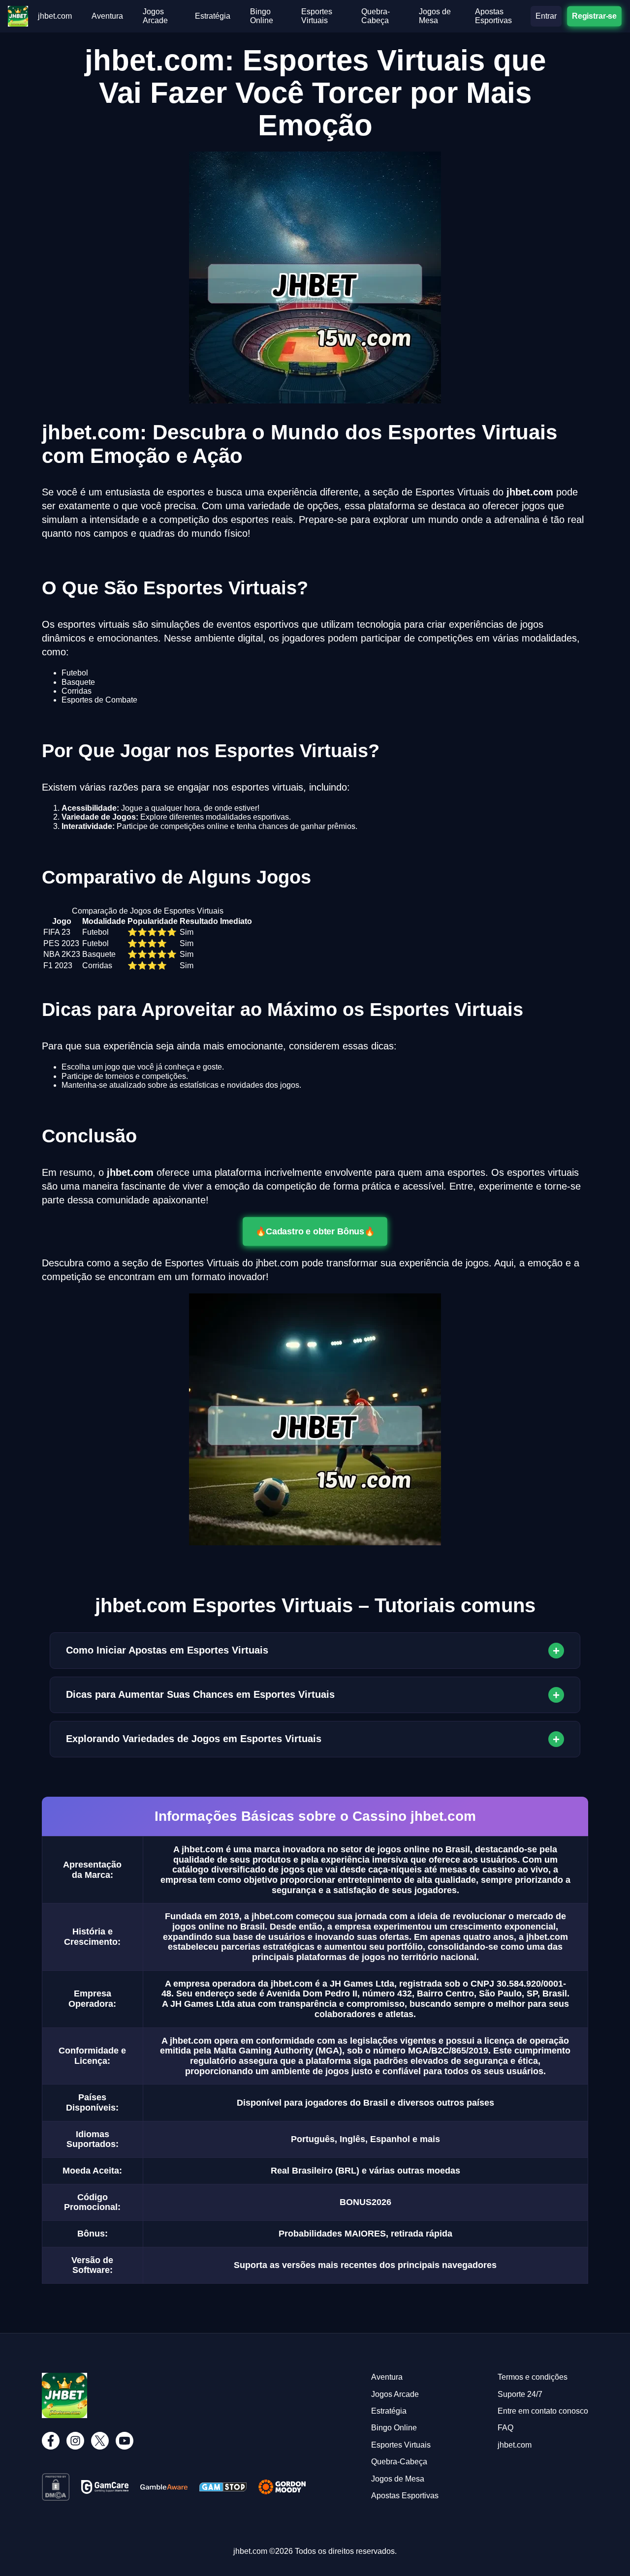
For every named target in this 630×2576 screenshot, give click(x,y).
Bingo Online (262, 16)
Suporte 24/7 (520, 2394)
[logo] (18, 10)
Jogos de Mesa (435, 16)
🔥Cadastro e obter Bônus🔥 (315, 1231)
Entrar (546, 16)
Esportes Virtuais (317, 16)
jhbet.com (55, 16)
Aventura (107, 16)
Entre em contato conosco (543, 2411)
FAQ (505, 2428)
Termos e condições (533, 2377)
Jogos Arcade (155, 16)
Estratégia (213, 16)
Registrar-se (594, 16)
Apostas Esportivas (493, 16)
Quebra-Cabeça (376, 16)
